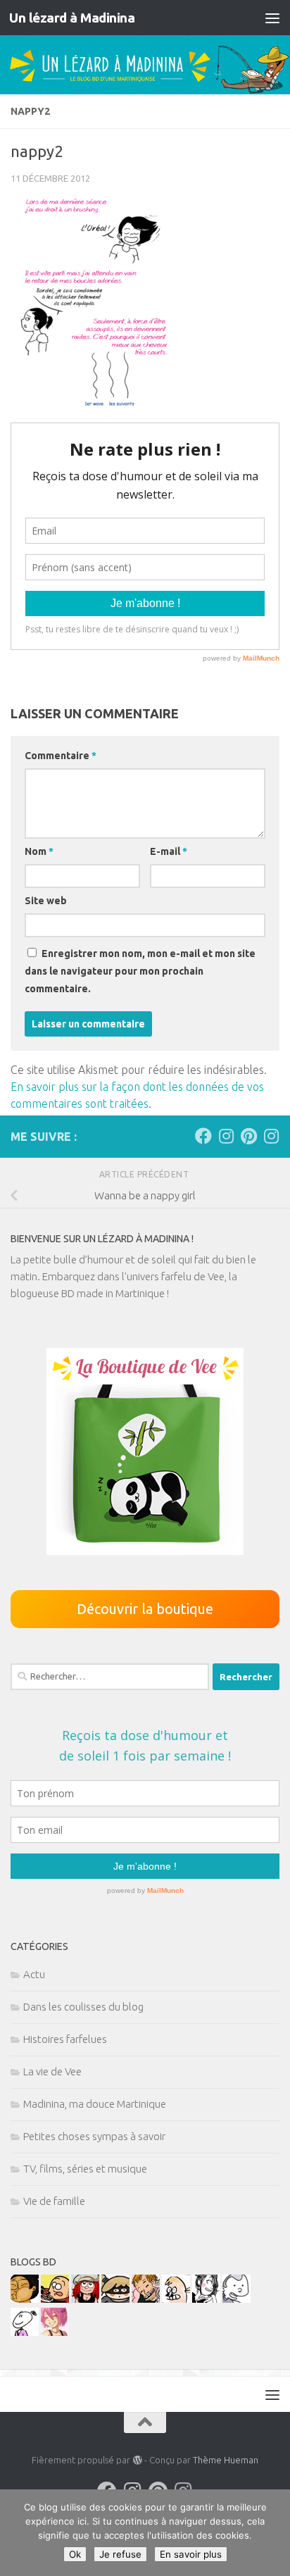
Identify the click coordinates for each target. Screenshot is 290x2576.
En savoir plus (191, 2554)
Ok (75, 2554)
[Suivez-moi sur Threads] (271, 1136)
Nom (39, 851)
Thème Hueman (226, 2460)
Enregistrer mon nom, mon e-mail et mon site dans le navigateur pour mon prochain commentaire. (140, 971)
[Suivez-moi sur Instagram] (226, 1136)
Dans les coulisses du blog (83, 2007)
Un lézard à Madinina (72, 18)
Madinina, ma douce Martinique (95, 2104)
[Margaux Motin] (206, 2299)
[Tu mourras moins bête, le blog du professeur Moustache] (176, 2299)
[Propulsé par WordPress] (137, 2460)
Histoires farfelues (65, 2039)
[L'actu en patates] (55, 2299)
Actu (34, 1974)
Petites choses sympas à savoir (94, 2136)
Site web (46, 901)
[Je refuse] (272, 2533)
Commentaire (61, 756)
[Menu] (272, 18)
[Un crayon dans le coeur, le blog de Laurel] (85, 2299)
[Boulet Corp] (146, 2299)
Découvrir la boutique (145, 1609)
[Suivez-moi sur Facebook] (203, 1136)
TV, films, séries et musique (85, 2169)
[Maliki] (55, 2332)
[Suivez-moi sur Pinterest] (248, 1136)
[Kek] (237, 2299)
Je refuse (120, 2554)
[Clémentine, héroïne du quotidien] (115, 2299)
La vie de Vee (52, 2071)
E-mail (169, 851)
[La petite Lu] (25, 2332)
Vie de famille (54, 2201)
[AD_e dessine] (25, 2299)
